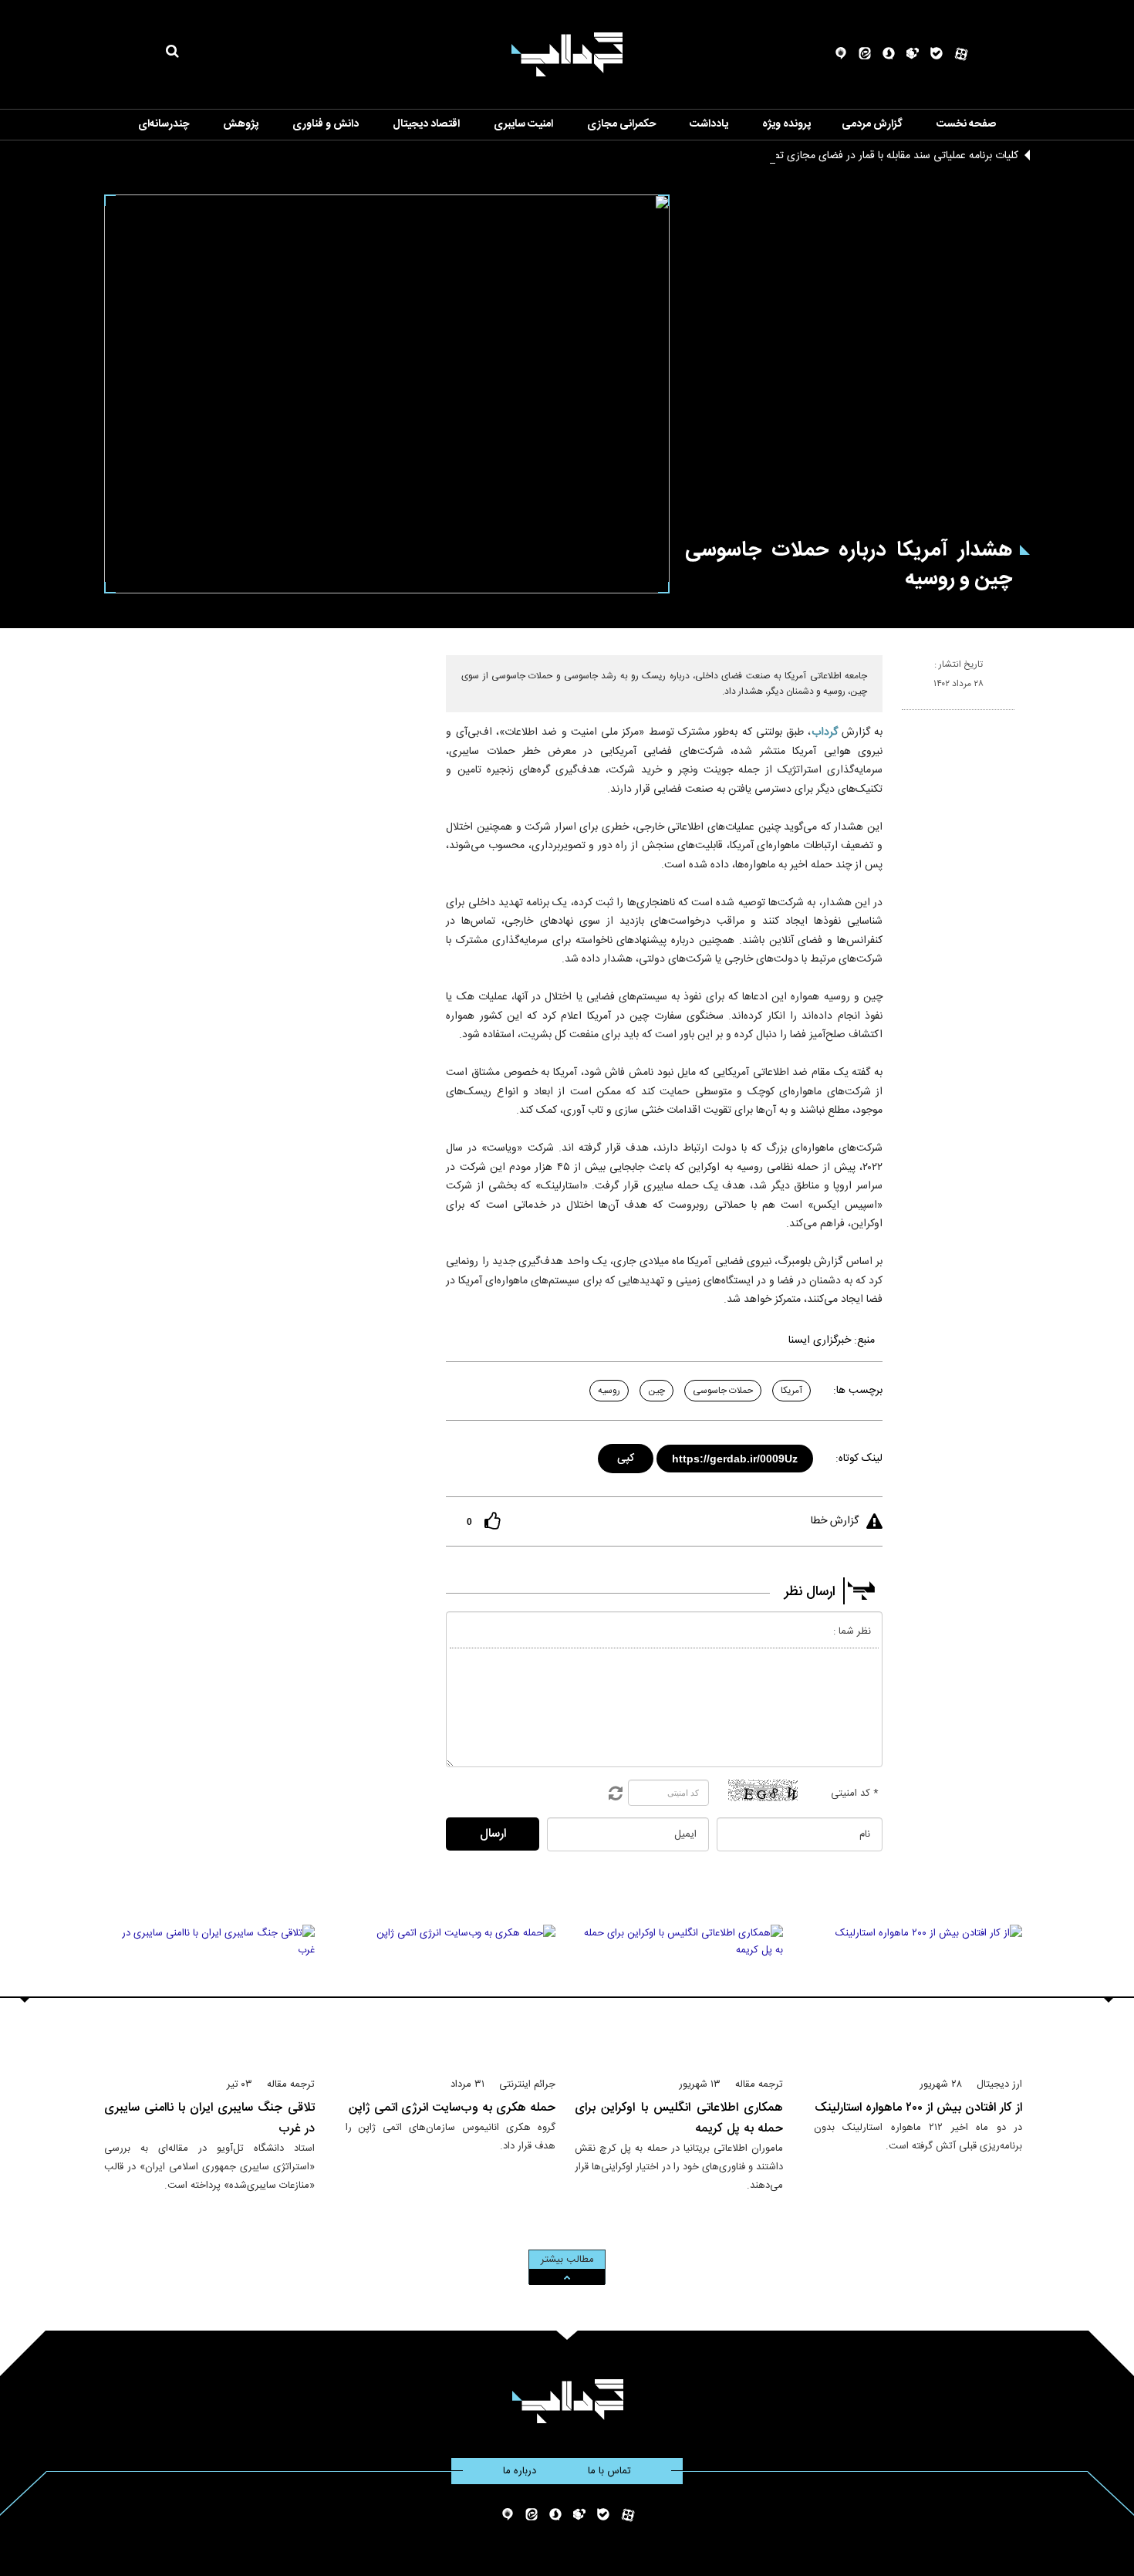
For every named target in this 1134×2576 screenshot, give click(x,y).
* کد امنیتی (855, 1793)
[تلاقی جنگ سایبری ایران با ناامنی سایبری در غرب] (209, 1994)
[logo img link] (567, 54)
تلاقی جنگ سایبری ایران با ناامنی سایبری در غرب (209, 2118)
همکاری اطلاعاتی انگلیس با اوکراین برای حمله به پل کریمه (679, 2118)
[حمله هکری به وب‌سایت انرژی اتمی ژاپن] (451, 1994)
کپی (627, 1456)
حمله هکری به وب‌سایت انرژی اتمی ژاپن (452, 2108)
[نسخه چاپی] (908, 716)
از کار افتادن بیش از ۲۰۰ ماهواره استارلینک (918, 2108)
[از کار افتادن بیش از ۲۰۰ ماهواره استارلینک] (918, 1994)
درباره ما (520, 2471)
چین (656, 1391)
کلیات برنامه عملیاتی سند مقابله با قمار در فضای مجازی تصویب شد (876, 156)
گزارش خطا (835, 1521)
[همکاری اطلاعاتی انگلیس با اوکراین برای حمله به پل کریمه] (679, 1994)
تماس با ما (609, 2471)
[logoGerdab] (567, 2401)
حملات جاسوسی (723, 1391)
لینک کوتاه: (859, 1459)
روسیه (609, 1391)
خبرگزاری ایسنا (820, 1340)
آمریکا (791, 1391)
